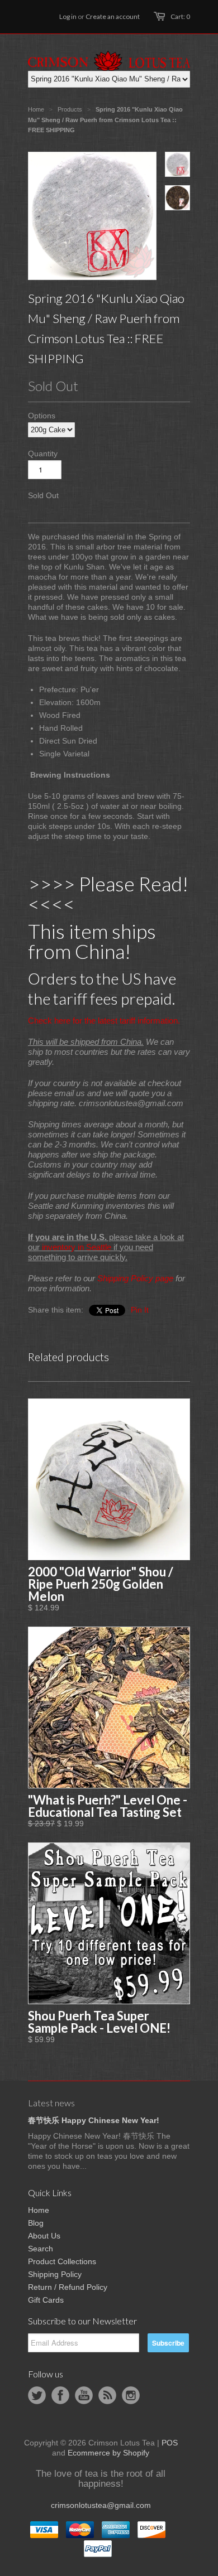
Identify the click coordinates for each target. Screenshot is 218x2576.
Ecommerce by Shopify (108, 2453)
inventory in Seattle (77, 1247)
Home (39, 2210)
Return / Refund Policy (68, 2287)
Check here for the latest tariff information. (104, 1021)
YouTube (84, 2395)
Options (42, 416)
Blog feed (107, 2395)
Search (41, 2249)
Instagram (131, 2395)
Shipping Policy (55, 2274)
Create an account (113, 16)
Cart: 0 (180, 16)
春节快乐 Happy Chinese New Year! (94, 2120)
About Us (44, 2236)
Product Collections (62, 2261)
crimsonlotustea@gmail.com (101, 2505)
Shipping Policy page (135, 1278)
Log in (68, 16)
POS (170, 2443)
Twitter (37, 2395)
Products (70, 109)
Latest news (51, 2103)
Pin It (140, 1310)
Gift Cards (46, 2300)
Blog (36, 2223)
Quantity (43, 454)
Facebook (60, 2395)
